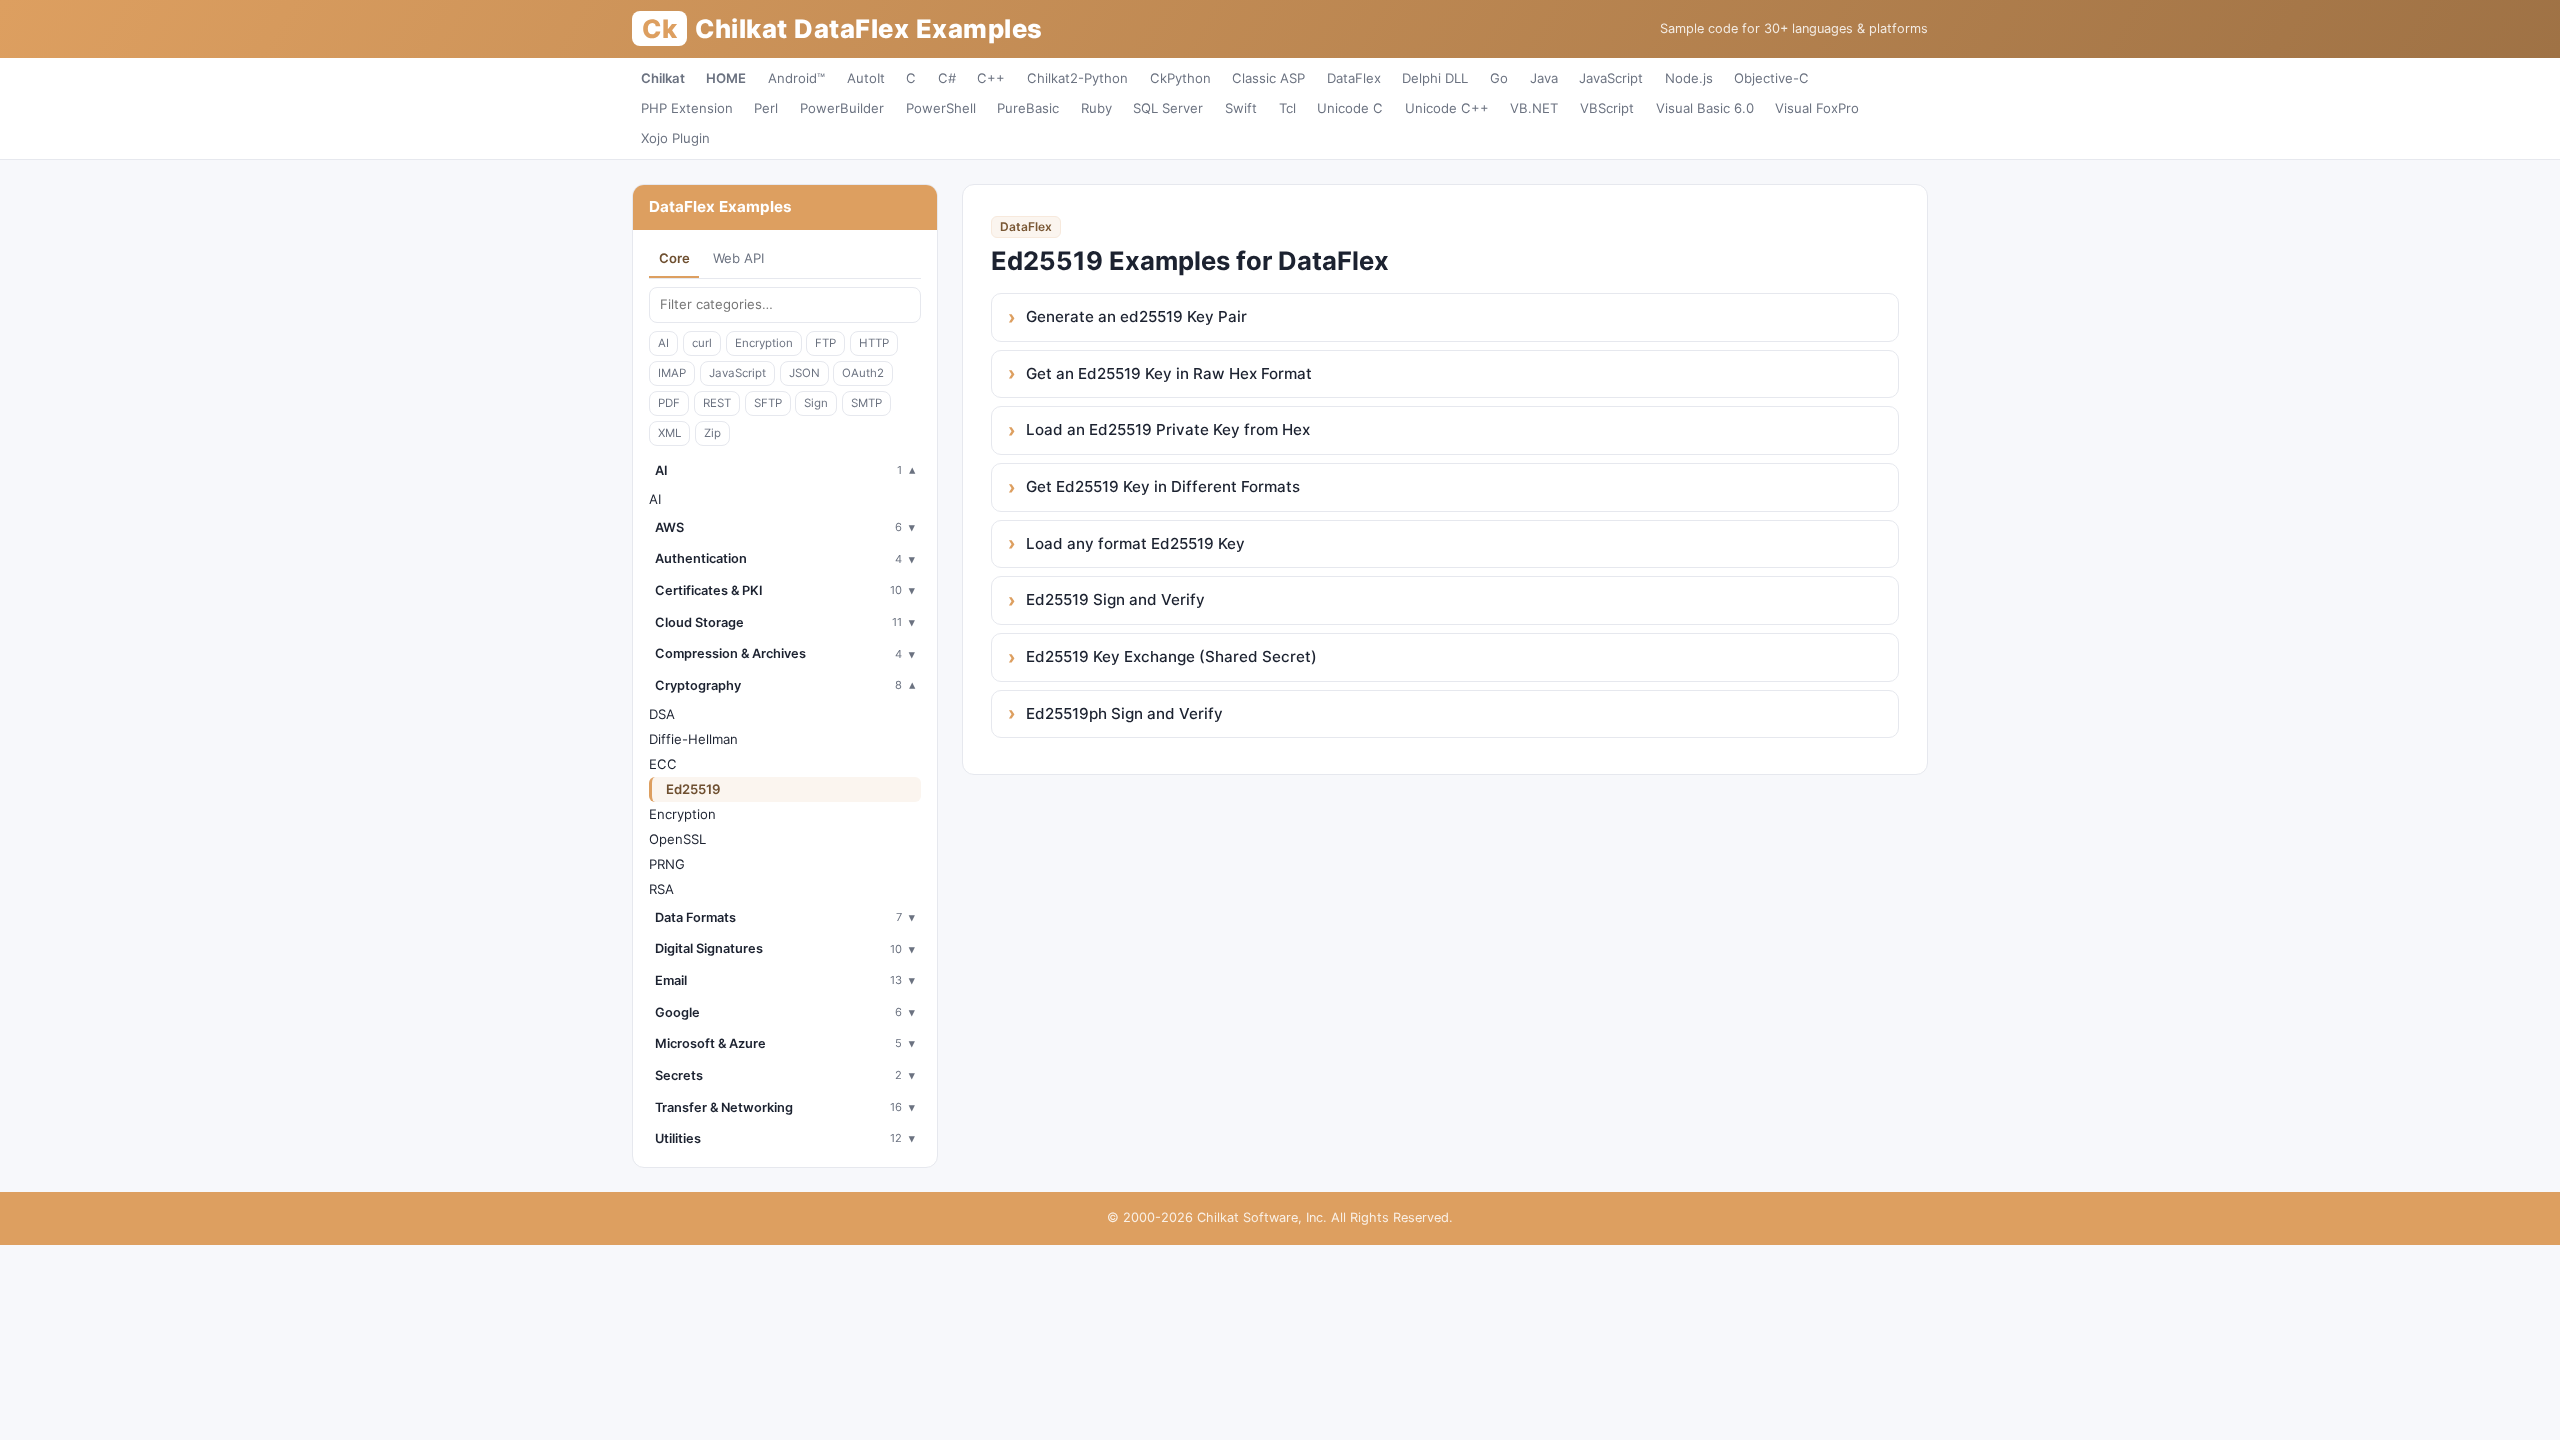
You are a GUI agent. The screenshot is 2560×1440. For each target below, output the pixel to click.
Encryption (764, 343)
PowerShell (941, 108)
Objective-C (1771, 78)
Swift (1241, 108)
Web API (738, 258)
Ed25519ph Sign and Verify (1124, 713)
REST (717, 403)
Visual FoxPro (1817, 108)
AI (663, 343)
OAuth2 (863, 373)
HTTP (874, 343)
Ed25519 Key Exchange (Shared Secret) (1171, 656)
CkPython (1180, 78)
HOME (726, 78)
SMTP (866, 403)
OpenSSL (677, 839)
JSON (804, 373)
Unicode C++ (1447, 108)
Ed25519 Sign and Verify (1115, 599)
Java (1544, 78)
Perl (766, 108)
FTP (825, 343)
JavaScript (1611, 78)
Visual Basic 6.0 (1705, 108)
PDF (669, 403)
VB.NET (1534, 108)
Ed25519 (693, 789)
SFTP (768, 403)
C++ (991, 78)
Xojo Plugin (675, 138)
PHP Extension (687, 108)
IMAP (672, 373)
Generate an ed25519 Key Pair (1136, 316)
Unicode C (1350, 108)
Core (674, 258)
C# (947, 78)
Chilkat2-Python (1077, 78)
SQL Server (1168, 108)
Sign (816, 403)
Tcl (1287, 108)
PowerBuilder (842, 108)
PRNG (667, 864)
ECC (663, 764)
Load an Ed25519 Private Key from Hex (1168, 429)
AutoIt (866, 78)
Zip (712, 433)
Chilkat (663, 78)
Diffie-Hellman (693, 739)
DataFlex (1354, 78)
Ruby (1096, 108)
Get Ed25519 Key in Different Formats (1163, 486)
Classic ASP (1268, 78)
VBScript (1607, 108)
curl (702, 343)
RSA (661, 889)
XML (669, 433)
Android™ (796, 78)
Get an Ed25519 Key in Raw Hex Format (1169, 373)
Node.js (1689, 78)
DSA (662, 714)
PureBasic (1028, 108)
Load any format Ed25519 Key (1135, 543)
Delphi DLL (1435, 78)
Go (1499, 78)
